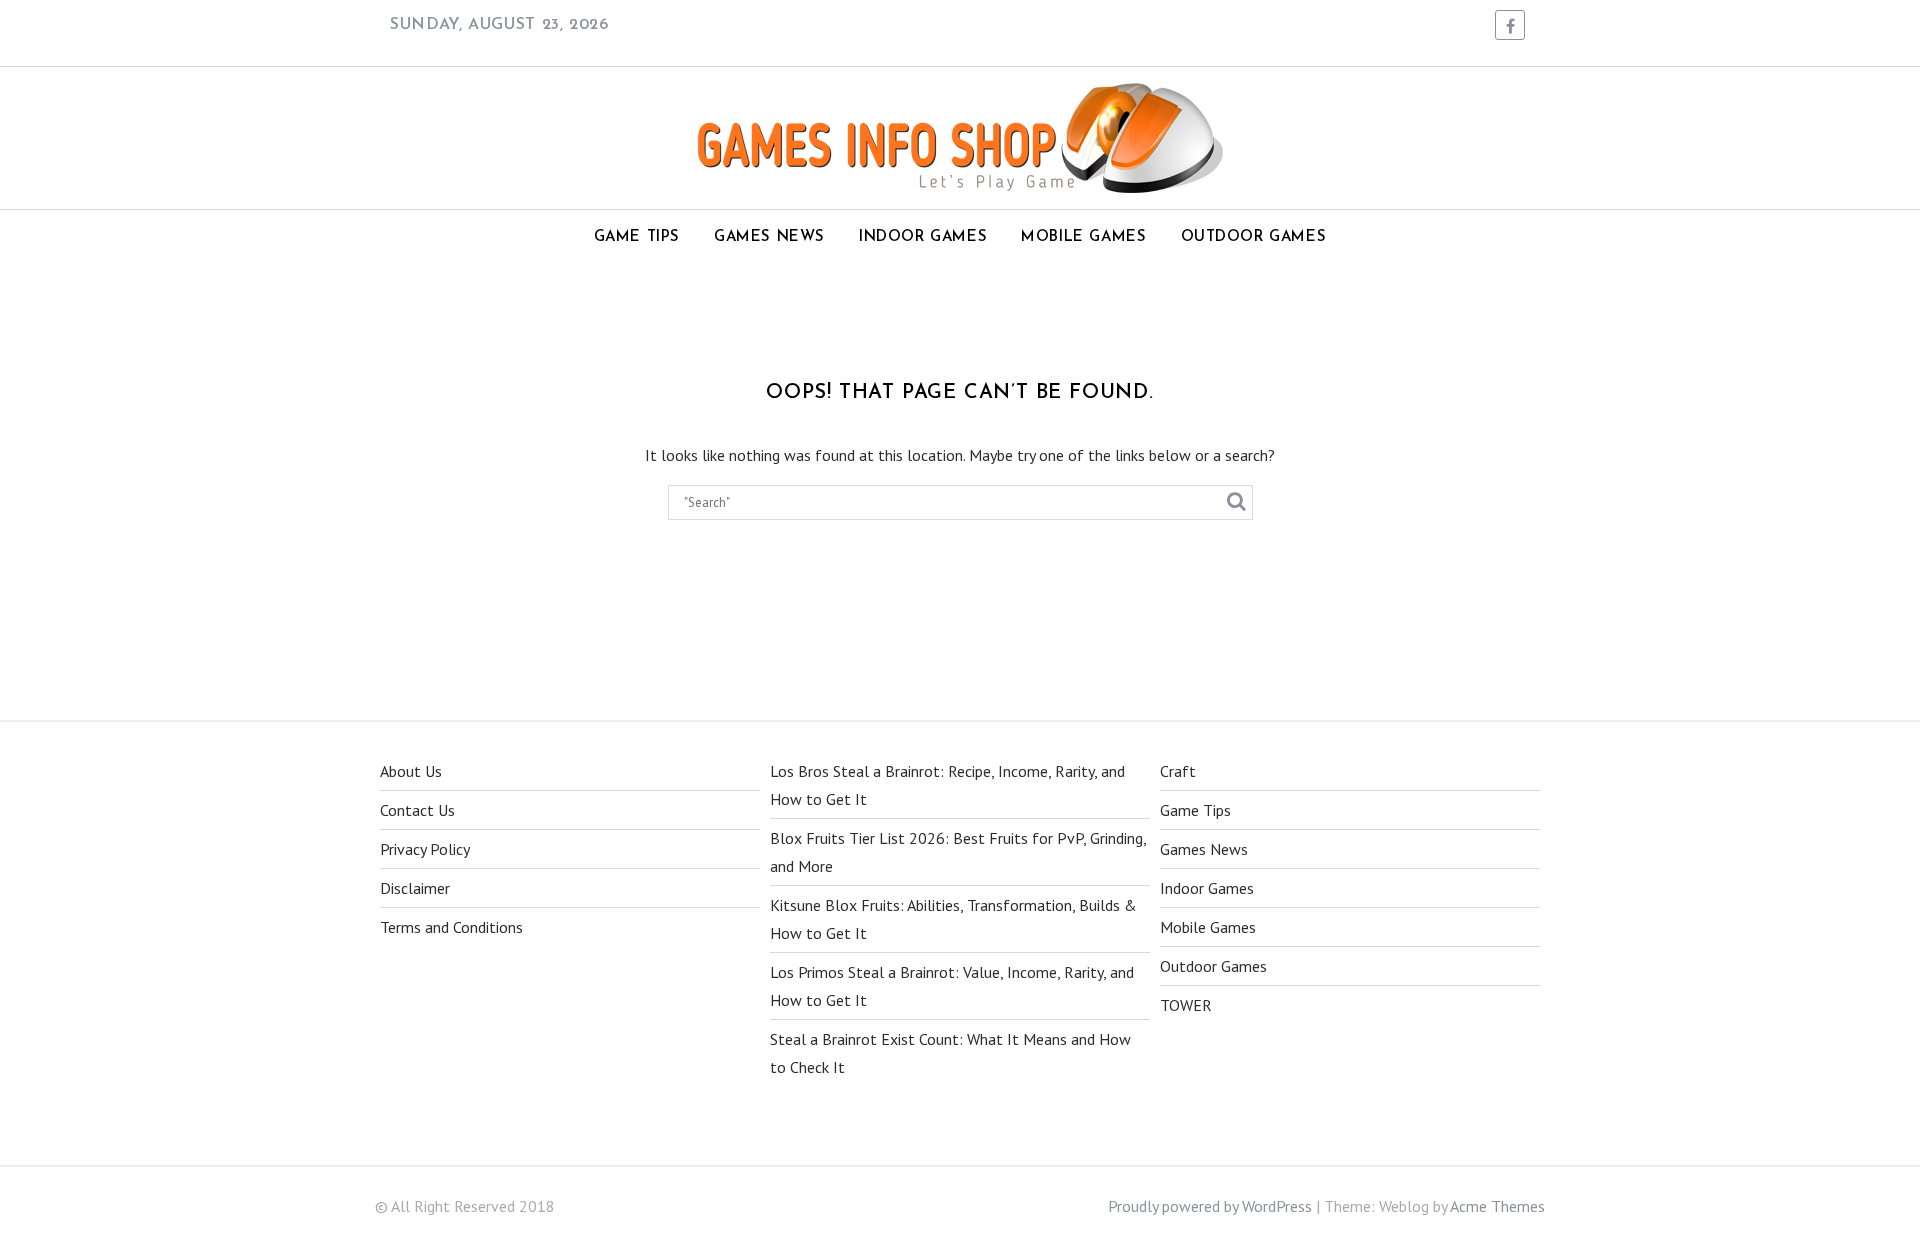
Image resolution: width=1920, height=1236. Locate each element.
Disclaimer (415, 888)
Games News (769, 237)
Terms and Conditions (451, 927)
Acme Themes (1497, 1206)
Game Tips (637, 237)
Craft (1178, 771)
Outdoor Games (1254, 237)
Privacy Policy (425, 849)
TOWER (1186, 1005)
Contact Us (417, 810)
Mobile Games (1083, 237)
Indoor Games (923, 237)
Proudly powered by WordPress (1210, 1206)
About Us (411, 771)
